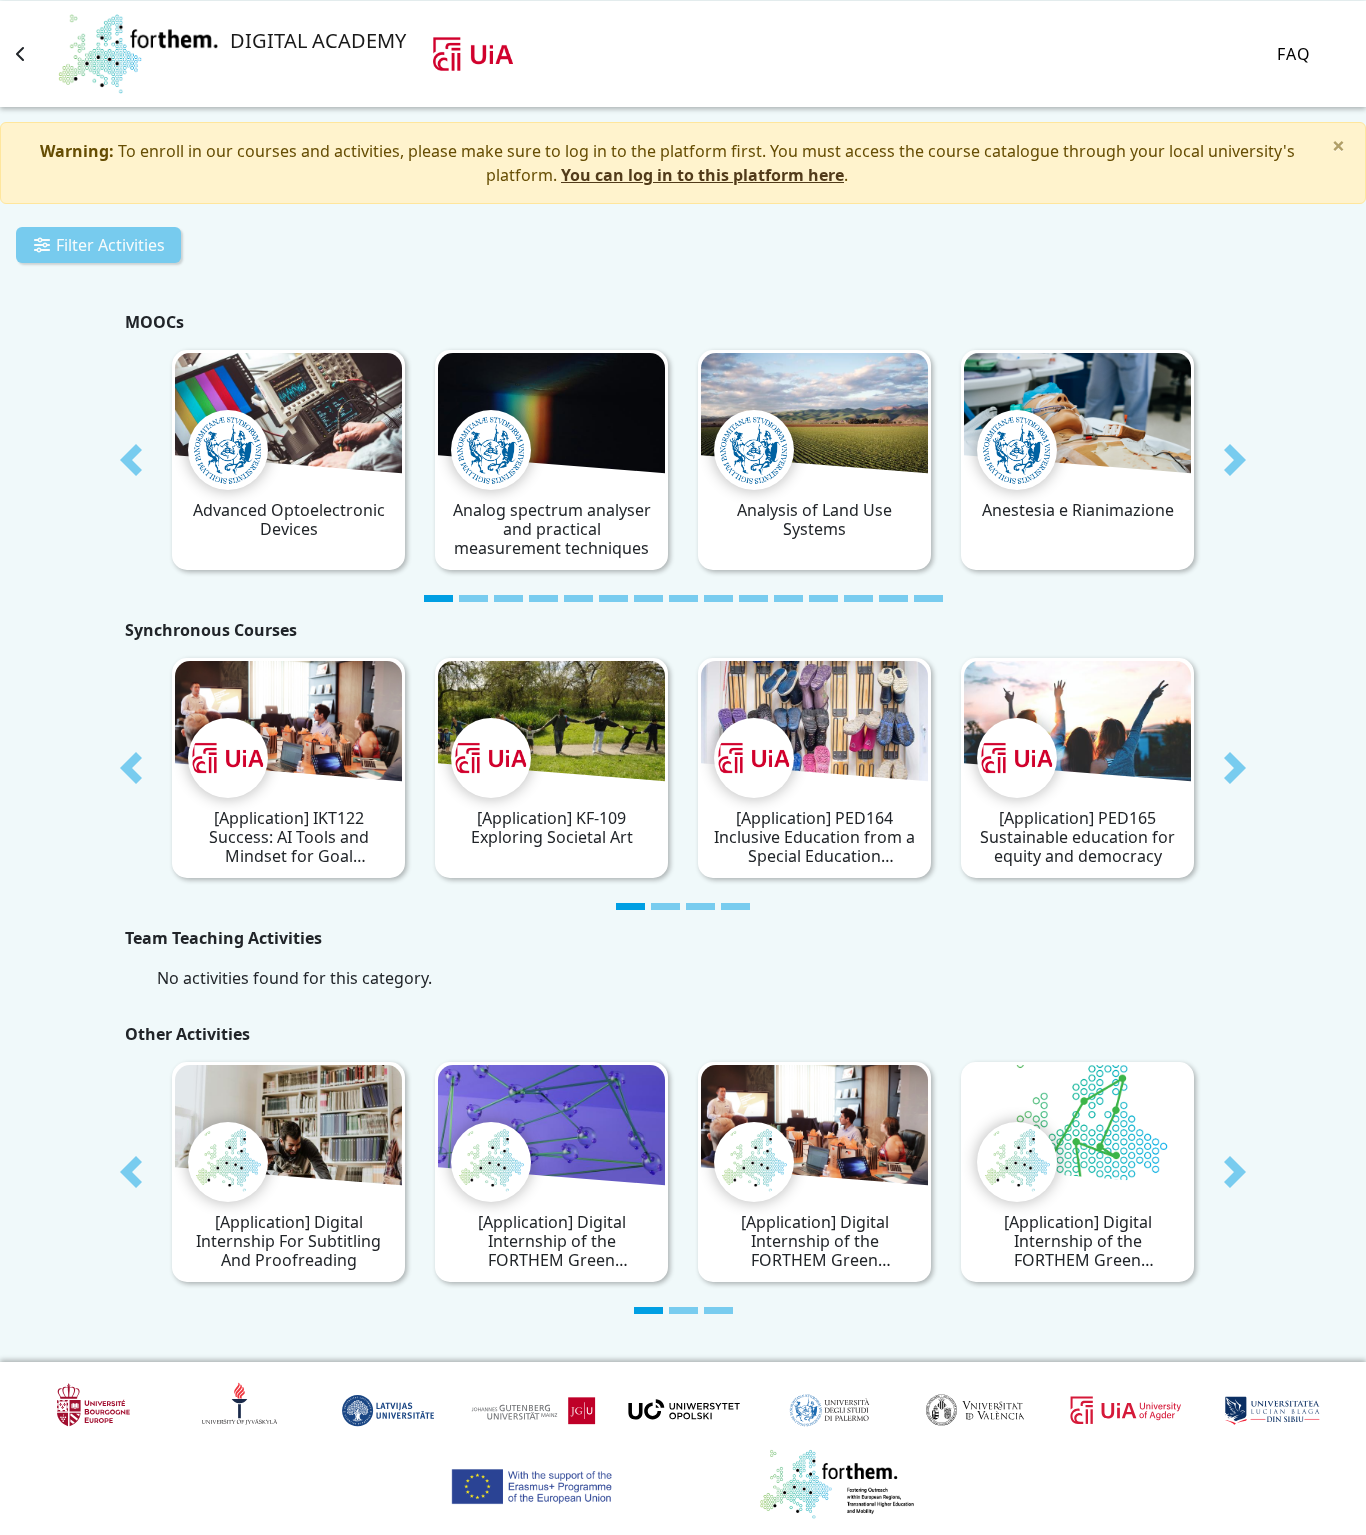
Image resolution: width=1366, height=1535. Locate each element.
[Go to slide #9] (718, 598)
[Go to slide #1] (438, 598)
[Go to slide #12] (823, 598)
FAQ (1294, 54)
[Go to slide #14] (893, 598)
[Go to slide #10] (753, 598)
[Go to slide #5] (578, 598)
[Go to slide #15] (928, 598)
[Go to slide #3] (508, 598)
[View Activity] (192, 370)
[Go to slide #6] (613, 598)
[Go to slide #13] (858, 598)
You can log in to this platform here (702, 175)
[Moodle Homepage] (21, 54)
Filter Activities (108, 245)
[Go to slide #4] (543, 598)
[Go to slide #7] (648, 598)
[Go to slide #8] (683, 598)
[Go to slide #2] (473, 598)
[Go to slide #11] (788, 598)
